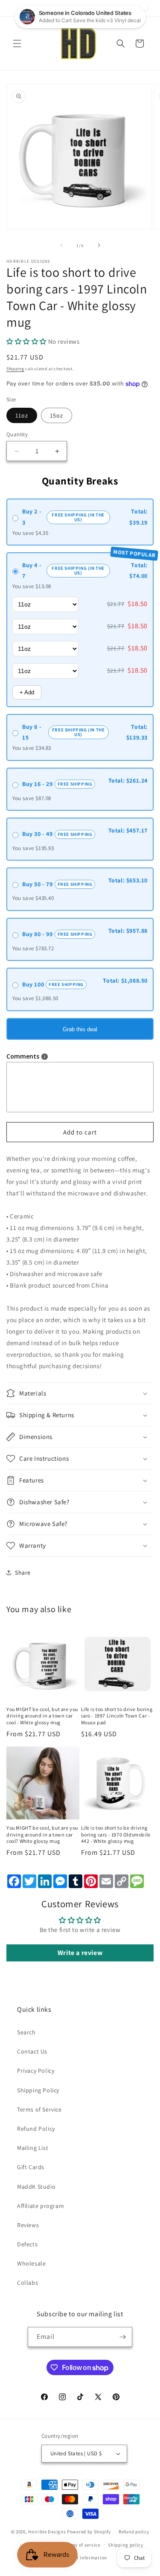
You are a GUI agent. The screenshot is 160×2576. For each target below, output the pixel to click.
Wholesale (31, 2263)
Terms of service (82, 2545)
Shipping (15, 369)
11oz (22, 415)
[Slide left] (61, 245)
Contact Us (32, 2051)
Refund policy (134, 2532)
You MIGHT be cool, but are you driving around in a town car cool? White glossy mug (42, 1834)
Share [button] (23, 1572)
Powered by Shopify (89, 2532)
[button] (17, 44)
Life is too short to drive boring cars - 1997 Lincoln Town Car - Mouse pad (117, 1716)
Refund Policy (36, 2129)
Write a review (80, 1953)
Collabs (28, 2283)
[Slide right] (99, 245)
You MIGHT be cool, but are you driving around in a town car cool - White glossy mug (42, 1716)
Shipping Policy (38, 2090)
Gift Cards (31, 2167)
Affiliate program (41, 2206)
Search (26, 2032)
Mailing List (33, 2148)
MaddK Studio (36, 2187)
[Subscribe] (122, 2337)
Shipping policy (126, 2545)
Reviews (28, 2225)
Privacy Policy (36, 2071)
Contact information (84, 2558)
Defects (27, 2244)
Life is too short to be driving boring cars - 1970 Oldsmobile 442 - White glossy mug (116, 1834)
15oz (57, 415)
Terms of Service (39, 2109)
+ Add (27, 692)
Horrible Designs (47, 2532)
